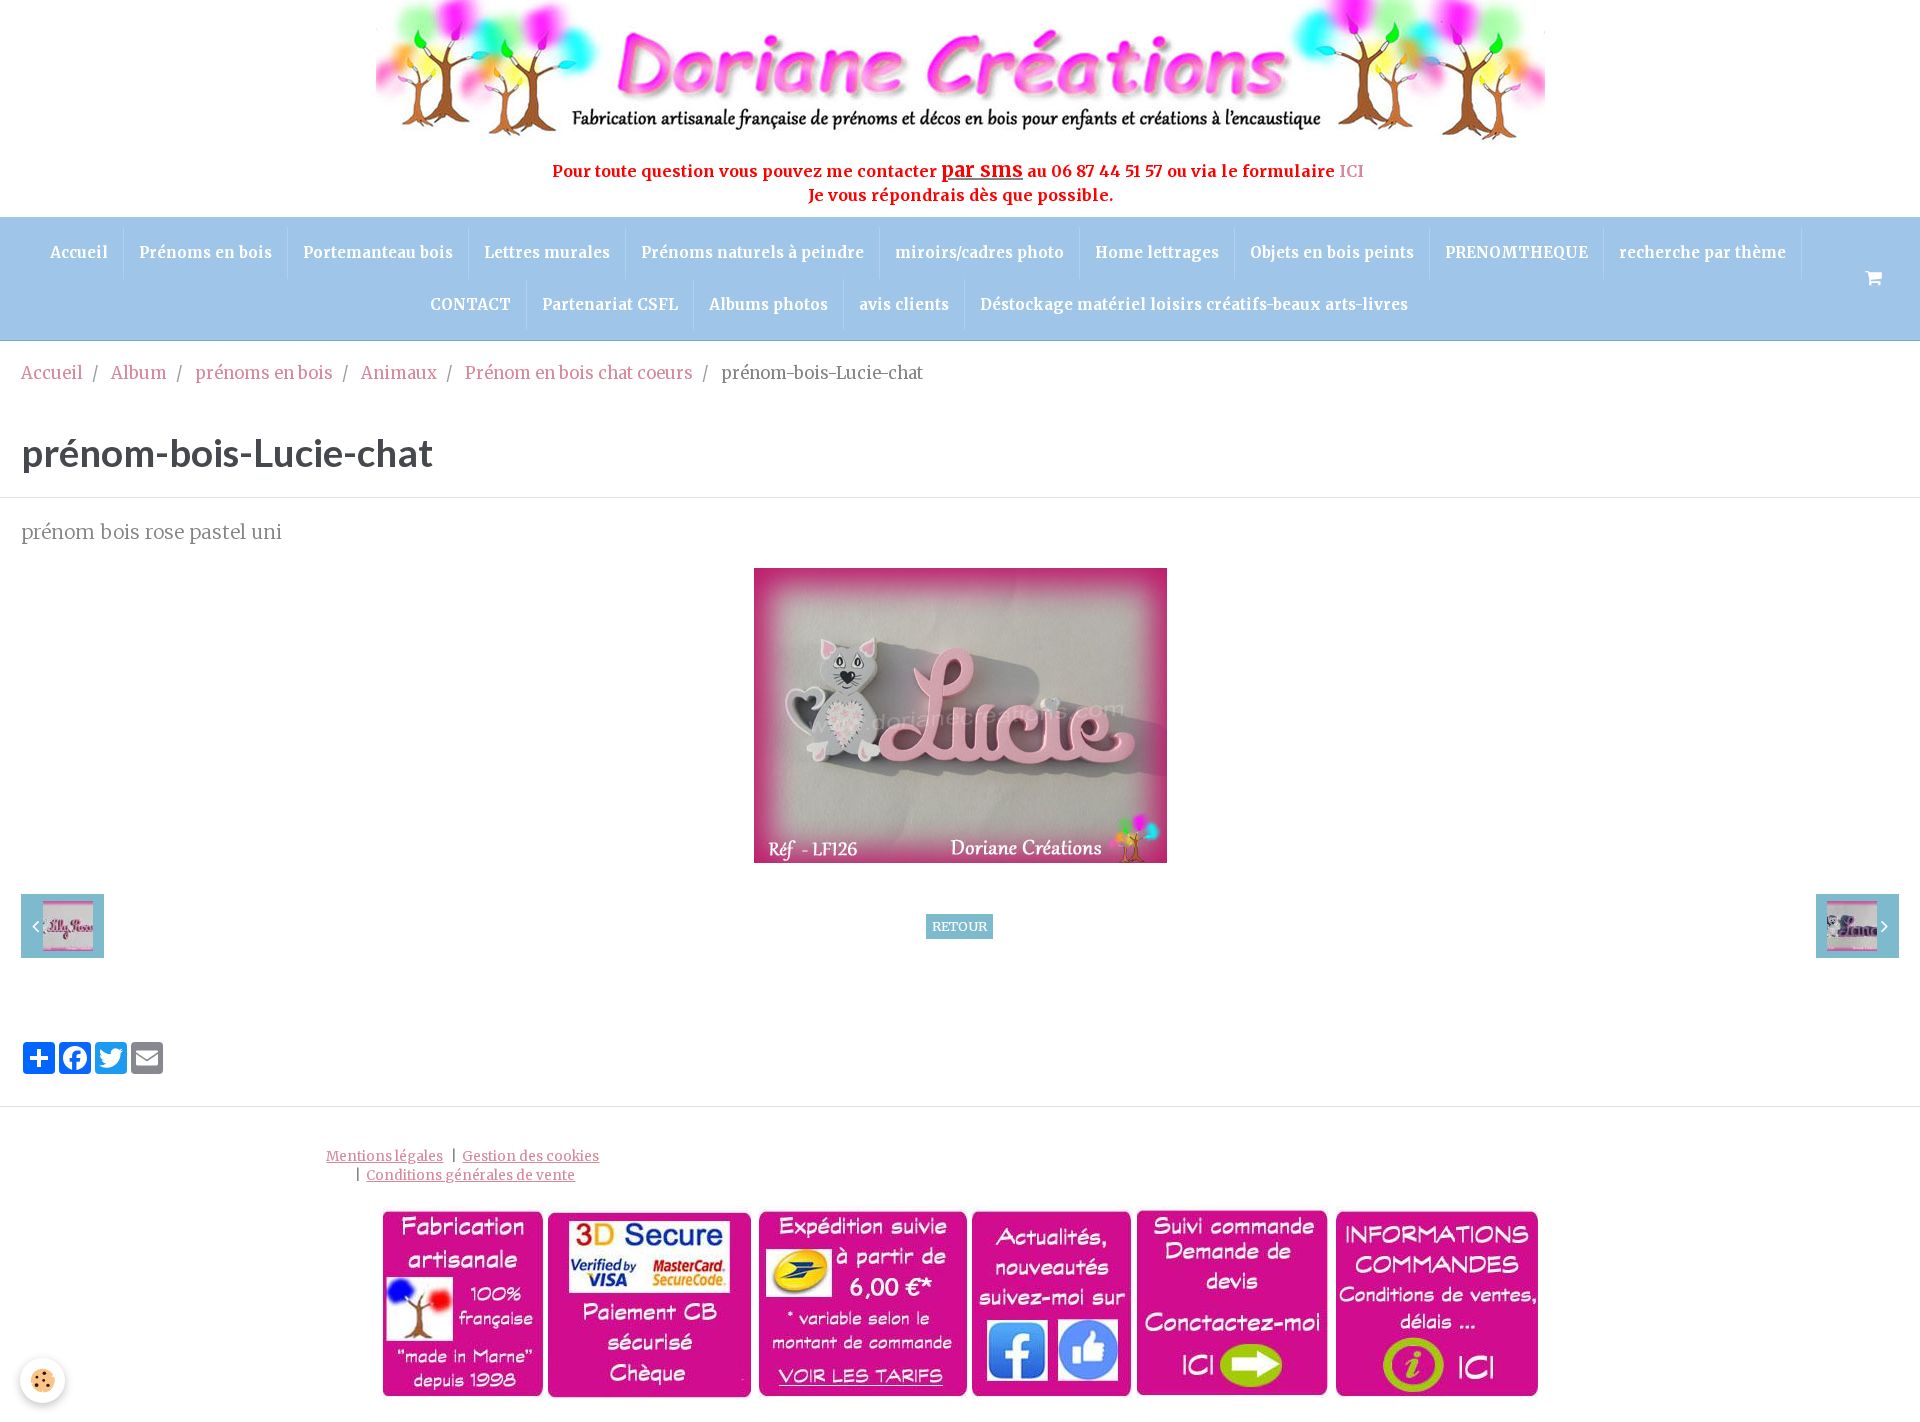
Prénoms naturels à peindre (752, 252)
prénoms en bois (264, 373)
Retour (959, 926)
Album (139, 373)
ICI (1353, 171)
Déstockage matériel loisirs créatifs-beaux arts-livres (1194, 304)
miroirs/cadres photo (979, 252)
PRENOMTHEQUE (1516, 252)
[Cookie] (42, 1380)
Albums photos (768, 304)
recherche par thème (1702, 252)
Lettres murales (547, 252)
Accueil (79, 252)
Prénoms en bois (205, 252)
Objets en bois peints (1332, 252)
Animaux (399, 373)
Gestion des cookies (530, 1156)
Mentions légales (384, 1156)
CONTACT (470, 304)
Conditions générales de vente (470, 1175)
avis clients (904, 304)
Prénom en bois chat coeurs (579, 373)
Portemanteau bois (378, 252)
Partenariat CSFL (610, 304)
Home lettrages (1157, 252)
